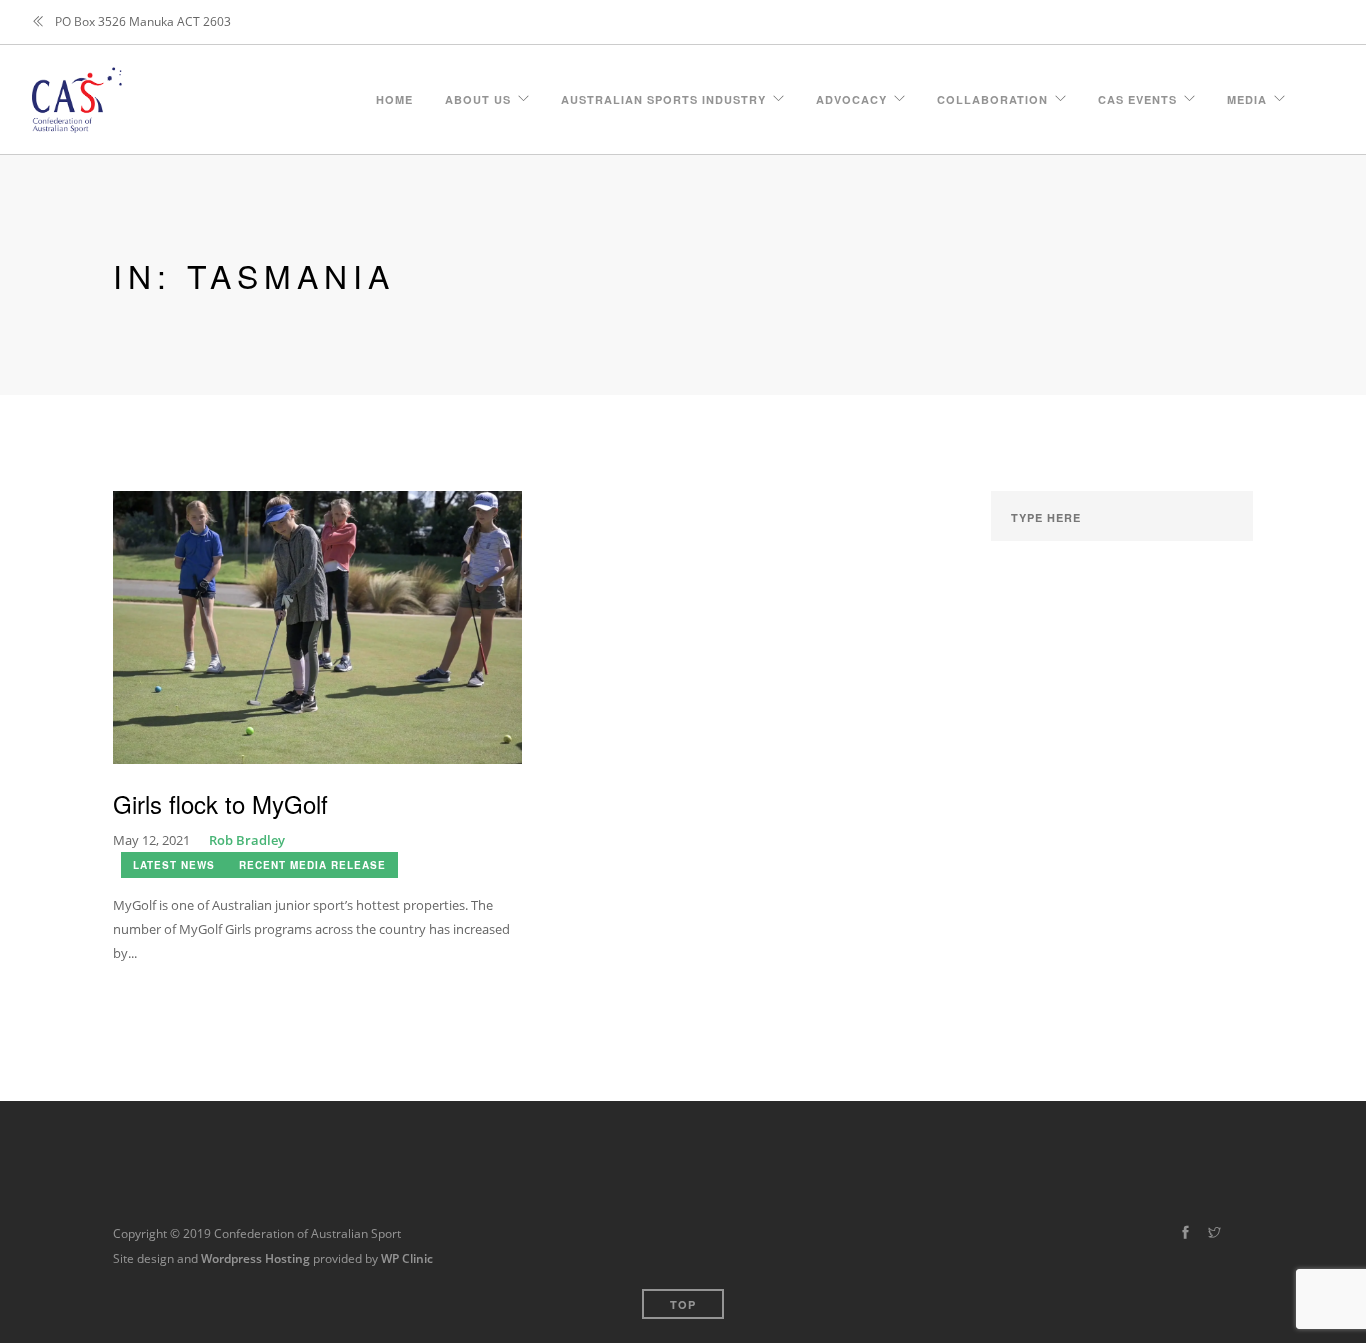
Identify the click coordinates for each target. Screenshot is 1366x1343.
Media (1247, 96)
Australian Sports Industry (663, 96)
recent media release (312, 865)
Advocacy (851, 96)
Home (394, 96)
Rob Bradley (247, 840)
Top (683, 1304)
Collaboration (992, 96)
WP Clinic (407, 1258)
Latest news (174, 865)
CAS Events (1137, 96)
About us (478, 96)
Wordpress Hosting (255, 1258)
